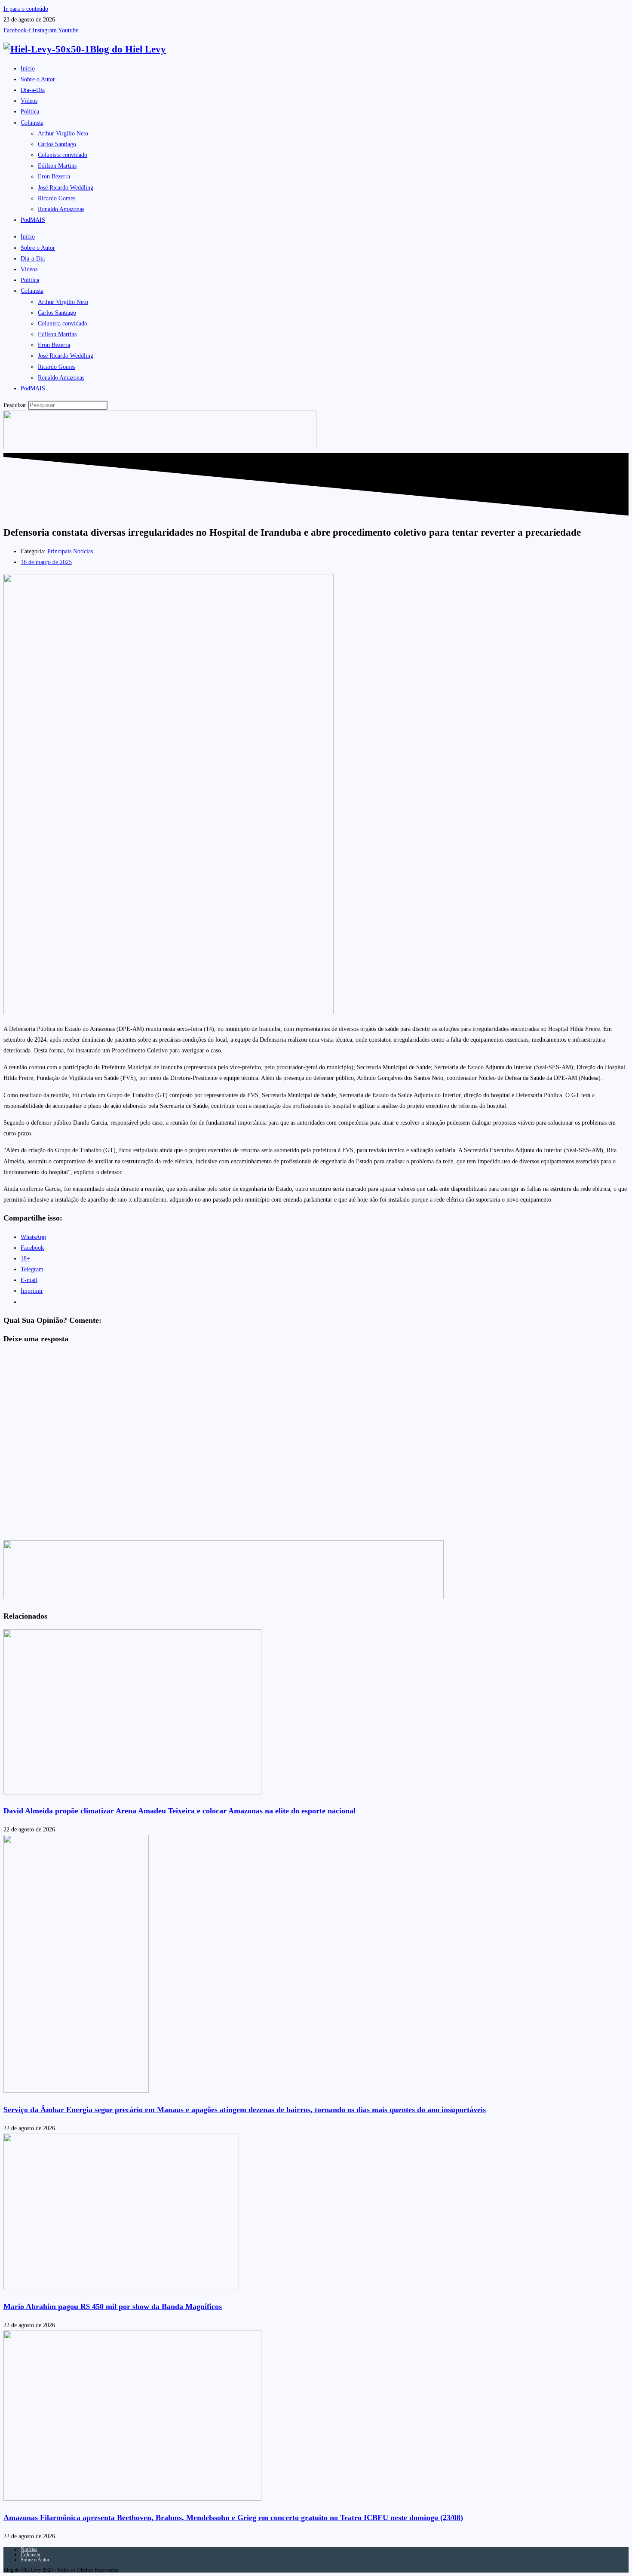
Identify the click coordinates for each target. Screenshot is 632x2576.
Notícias (29, 2549)
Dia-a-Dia (33, 90)
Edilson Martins (57, 166)
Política (30, 112)
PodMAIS (33, 220)
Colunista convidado (63, 155)
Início (28, 69)
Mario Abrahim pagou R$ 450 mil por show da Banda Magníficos (113, 2306)
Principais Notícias (70, 551)
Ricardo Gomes (57, 198)
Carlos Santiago (57, 144)
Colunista (32, 123)
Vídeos (29, 101)
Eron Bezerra (54, 176)
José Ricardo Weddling (66, 188)
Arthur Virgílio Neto (63, 133)
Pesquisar (15, 405)
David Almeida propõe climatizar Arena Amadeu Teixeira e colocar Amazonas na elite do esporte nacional (179, 1811)
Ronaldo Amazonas (61, 209)
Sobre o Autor (38, 79)
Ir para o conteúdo (26, 9)
